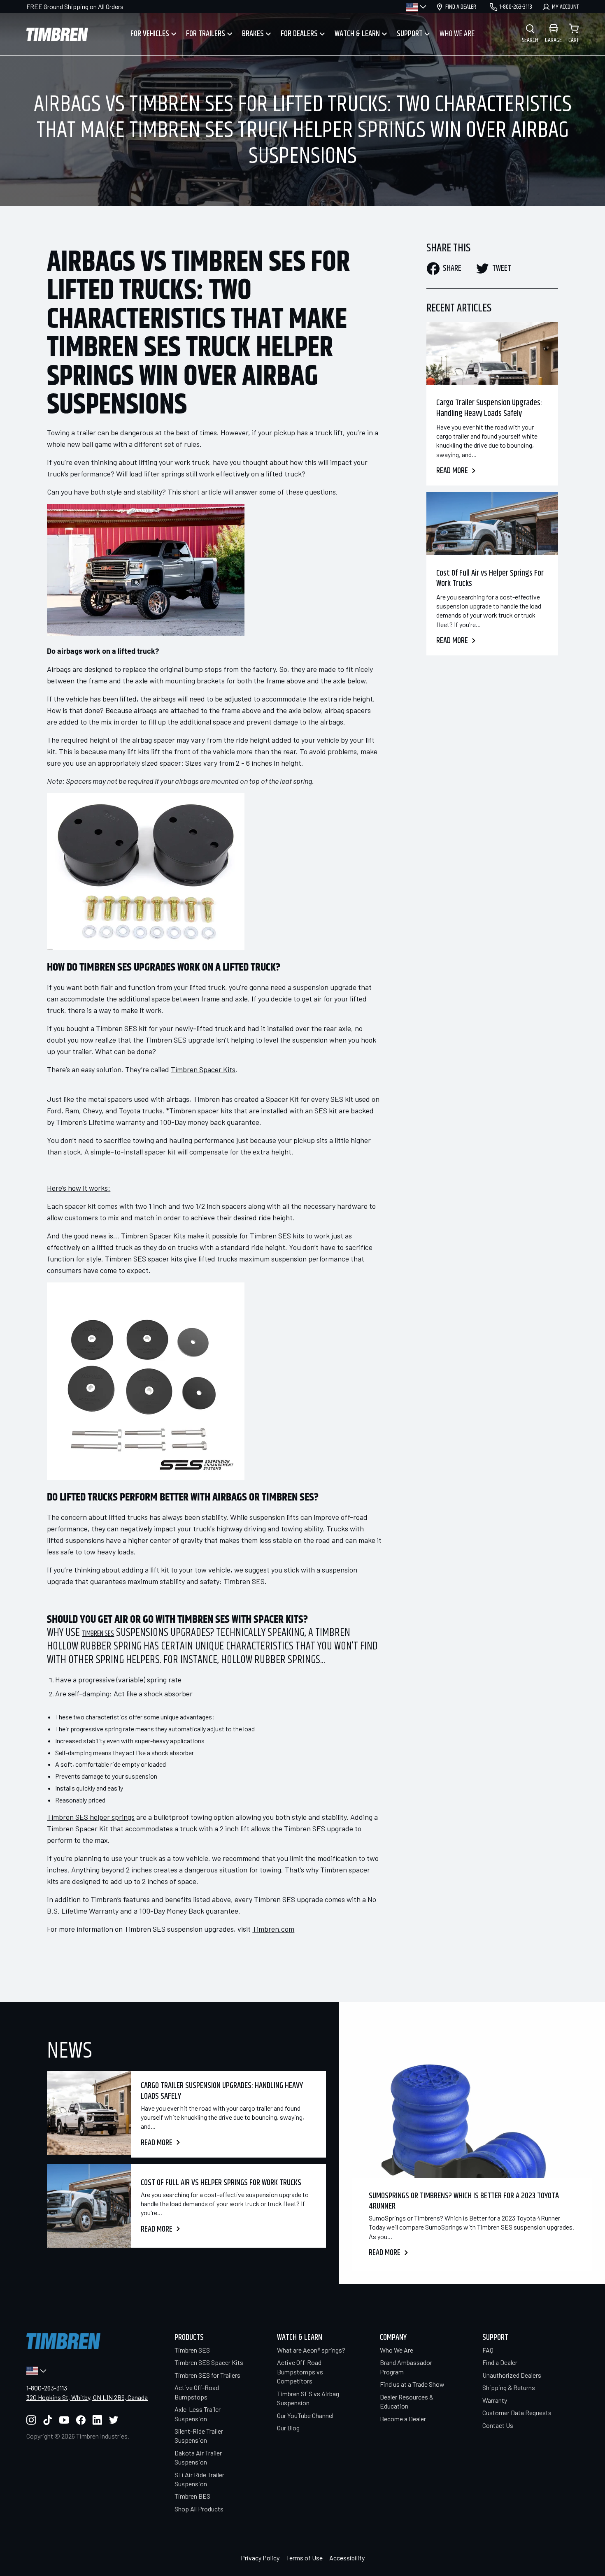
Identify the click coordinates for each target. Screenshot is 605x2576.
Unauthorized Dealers (512, 2375)
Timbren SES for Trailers (207, 2375)
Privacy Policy (260, 2558)
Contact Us (498, 2425)
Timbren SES (98, 1634)
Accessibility (347, 2558)
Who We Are (397, 2350)
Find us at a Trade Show (412, 2384)
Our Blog (288, 2428)
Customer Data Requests (517, 2412)
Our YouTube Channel (305, 2415)
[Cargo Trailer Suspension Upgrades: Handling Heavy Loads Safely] (492, 353)
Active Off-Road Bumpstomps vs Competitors (300, 2372)
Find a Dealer (500, 2362)
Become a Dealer (403, 2419)
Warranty (495, 2400)
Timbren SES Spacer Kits (209, 2362)
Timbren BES (192, 2496)
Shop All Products (199, 2509)
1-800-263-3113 (47, 2388)
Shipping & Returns (509, 2387)
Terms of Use (304, 2558)
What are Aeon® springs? (311, 2350)
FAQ (488, 2350)
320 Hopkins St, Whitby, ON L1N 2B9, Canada (87, 2397)
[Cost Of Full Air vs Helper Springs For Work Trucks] (492, 523)
